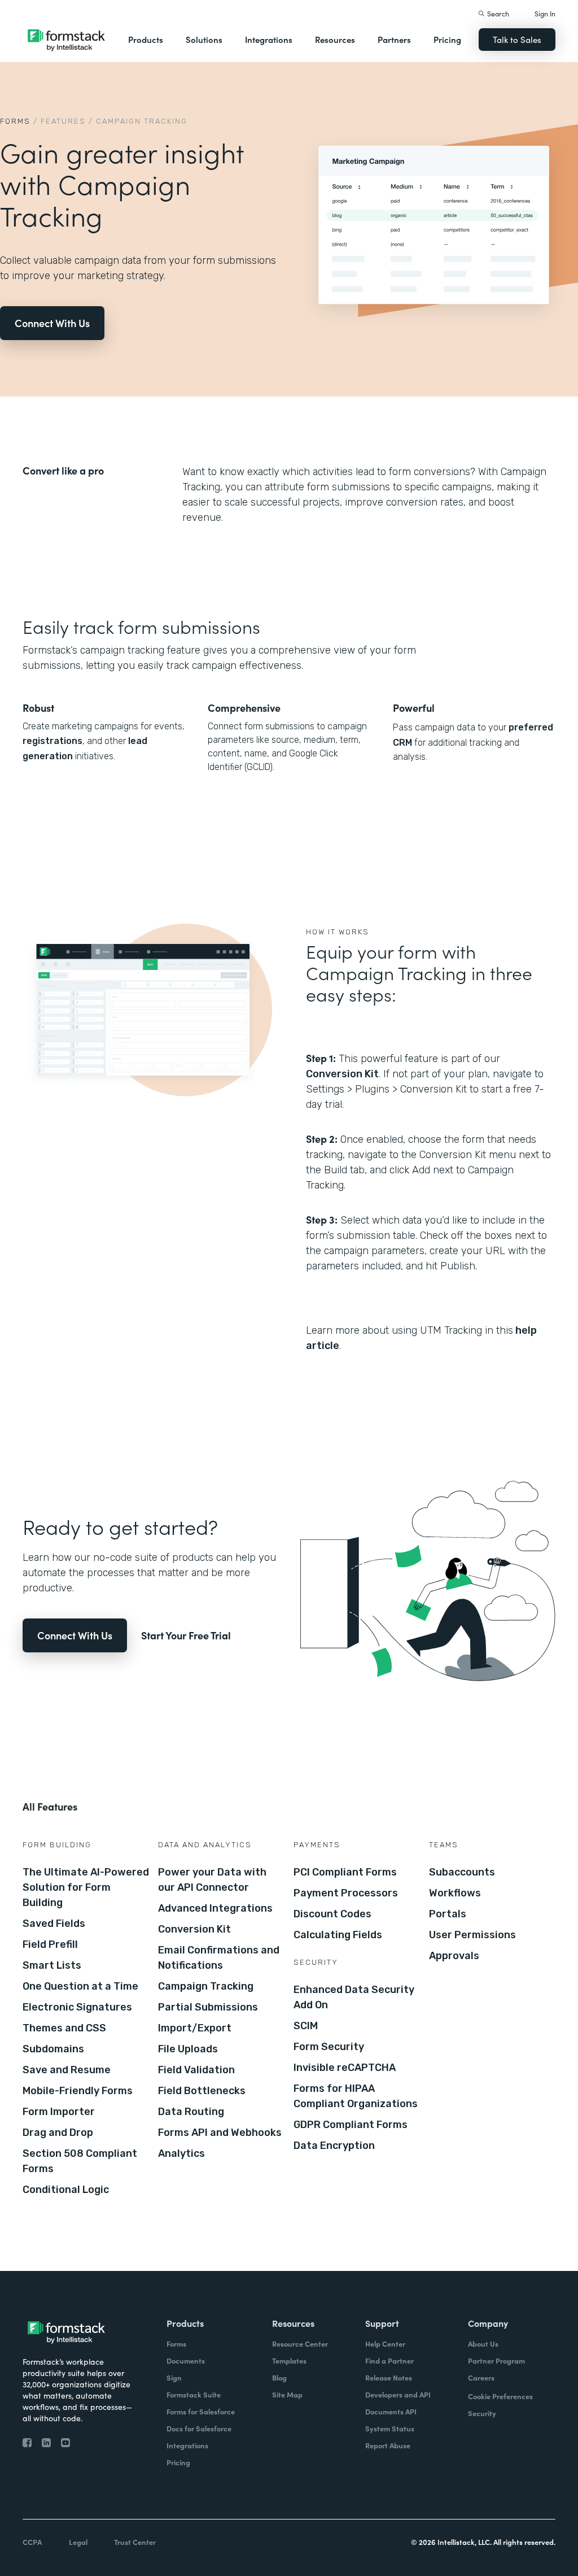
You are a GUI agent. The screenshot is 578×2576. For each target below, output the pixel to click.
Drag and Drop (58, 2133)
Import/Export (195, 2028)
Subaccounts (462, 1872)
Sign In (545, 13)
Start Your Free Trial (186, 1635)
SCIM (306, 2026)
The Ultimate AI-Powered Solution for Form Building (86, 1887)
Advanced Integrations (215, 1908)
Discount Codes (332, 1914)
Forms (15, 121)
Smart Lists (52, 1965)
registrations (52, 741)
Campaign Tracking (206, 1986)
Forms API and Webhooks (220, 2133)
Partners (394, 39)
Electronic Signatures (77, 2007)
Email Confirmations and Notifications (219, 1958)
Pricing (447, 39)
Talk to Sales (517, 39)
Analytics (181, 2153)
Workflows (455, 1893)
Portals (448, 1914)
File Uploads (188, 2049)
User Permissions (472, 1935)
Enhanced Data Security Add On (354, 1997)
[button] (146, 40)
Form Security (329, 2047)
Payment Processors (346, 1893)
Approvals (454, 1956)
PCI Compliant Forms (345, 1872)
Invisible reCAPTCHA (345, 2068)
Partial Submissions (208, 2007)
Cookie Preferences (500, 2396)
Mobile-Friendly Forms (78, 2091)
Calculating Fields (338, 1935)
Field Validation (196, 2070)
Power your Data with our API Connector (212, 1880)
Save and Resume (67, 2070)
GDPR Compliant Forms (351, 2125)
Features (63, 121)
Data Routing (191, 2112)
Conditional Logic (66, 2190)
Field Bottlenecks (202, 2091)
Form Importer (59, 2112)
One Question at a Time (80, 1986)
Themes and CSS (64, 2028)
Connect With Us (52, 323)
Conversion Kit (342, 1074)
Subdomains (53, 2049)
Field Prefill (50, 1944)
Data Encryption (334, 2146)
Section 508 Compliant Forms (80, 2161)
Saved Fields (54, 1924)
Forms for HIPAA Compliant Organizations (356, 2096)
